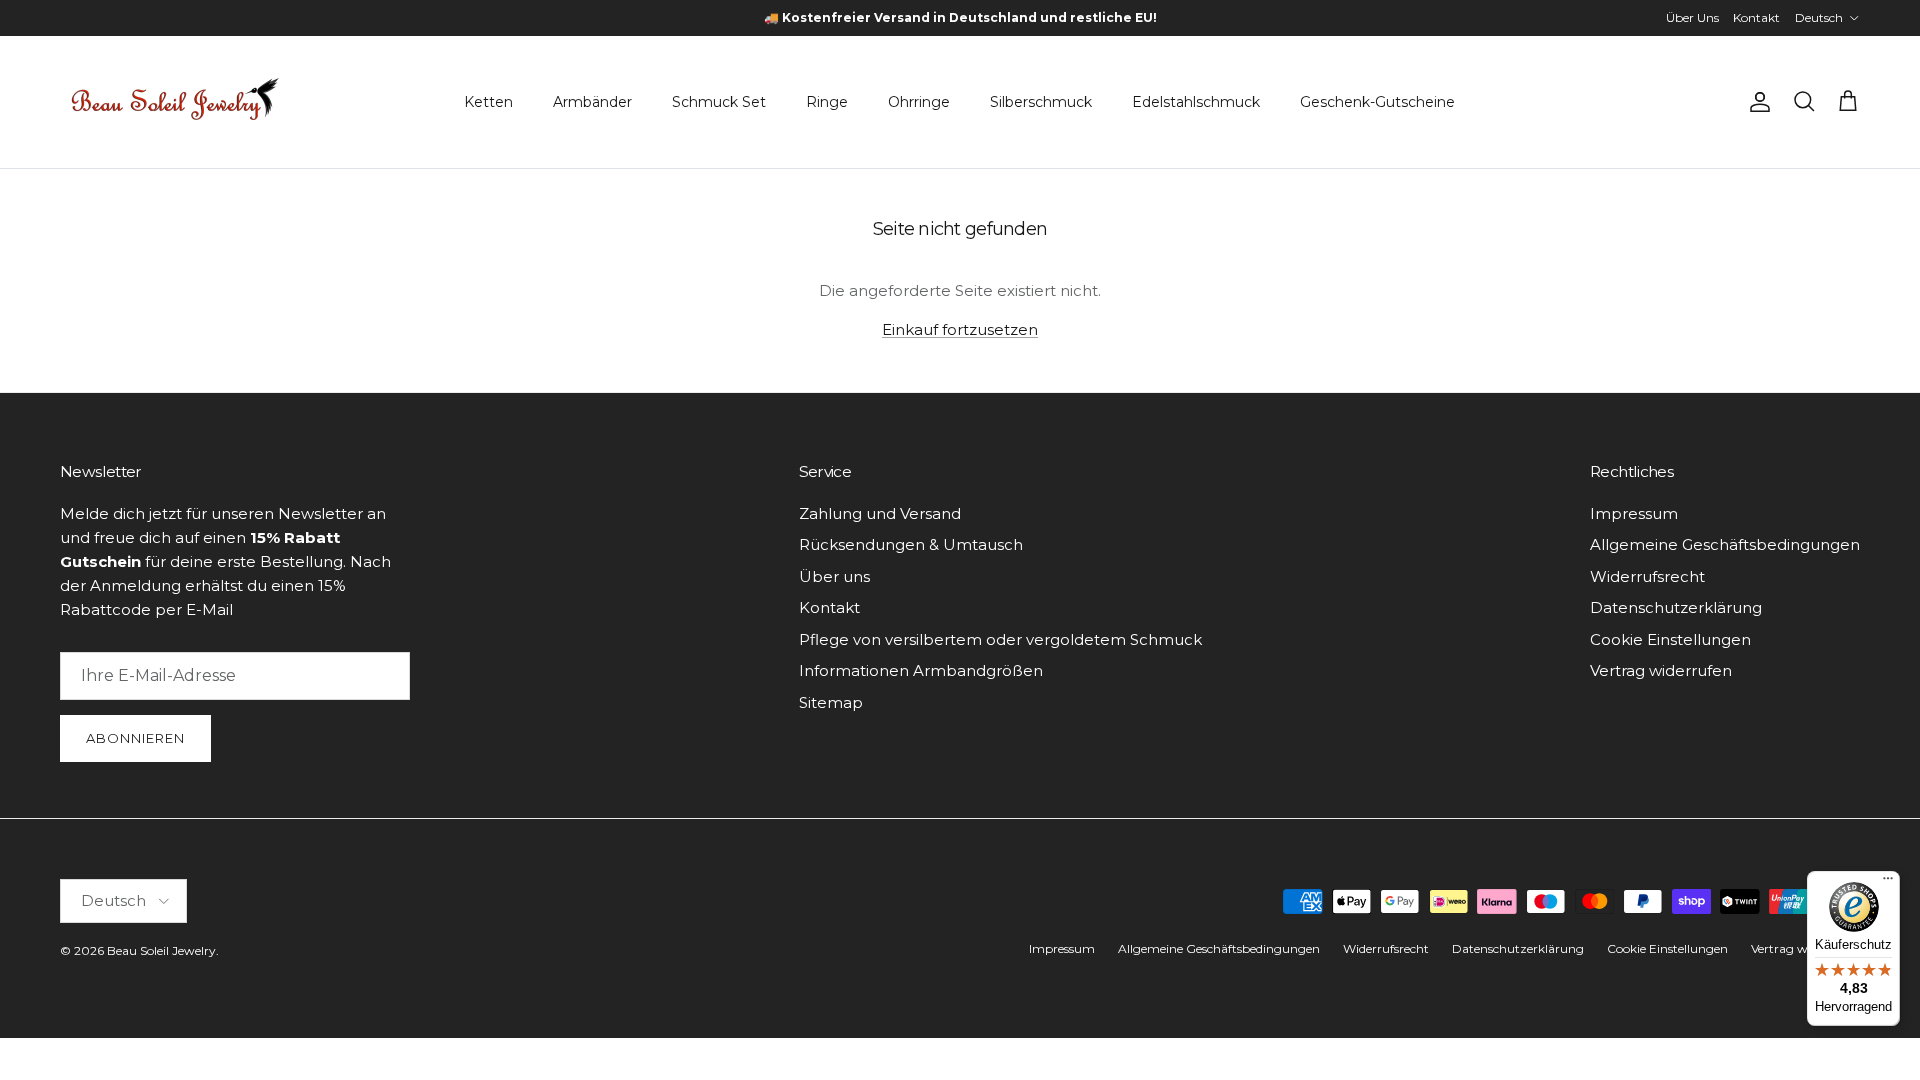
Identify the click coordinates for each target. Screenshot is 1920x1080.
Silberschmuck (1041, 102)
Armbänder (592, 102)
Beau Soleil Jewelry (161, 950)
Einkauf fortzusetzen (960, 329)
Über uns (834, 576)
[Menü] (1888, 883)
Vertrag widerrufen (1661, 670)
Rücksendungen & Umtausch (911, 544)
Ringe (827, 102)
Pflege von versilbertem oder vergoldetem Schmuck (1000, 639)
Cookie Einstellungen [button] (1670, 639)
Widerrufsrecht (1647, 576)
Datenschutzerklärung (1676, 607)
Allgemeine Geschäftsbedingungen (1725, 544)
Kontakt (1756, 17)
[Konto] (1756, 102)
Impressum (1634, 513)
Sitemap (831, 702)
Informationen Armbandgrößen (921, 670)
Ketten (488, 102)
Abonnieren (135, 738)
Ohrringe (919, 102)
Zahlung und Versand (880, 513)
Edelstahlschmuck (1196, 102)
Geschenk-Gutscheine (1377, 102)
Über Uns (1692, 17)
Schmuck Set (719, 102)
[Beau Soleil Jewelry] (175, 102)
